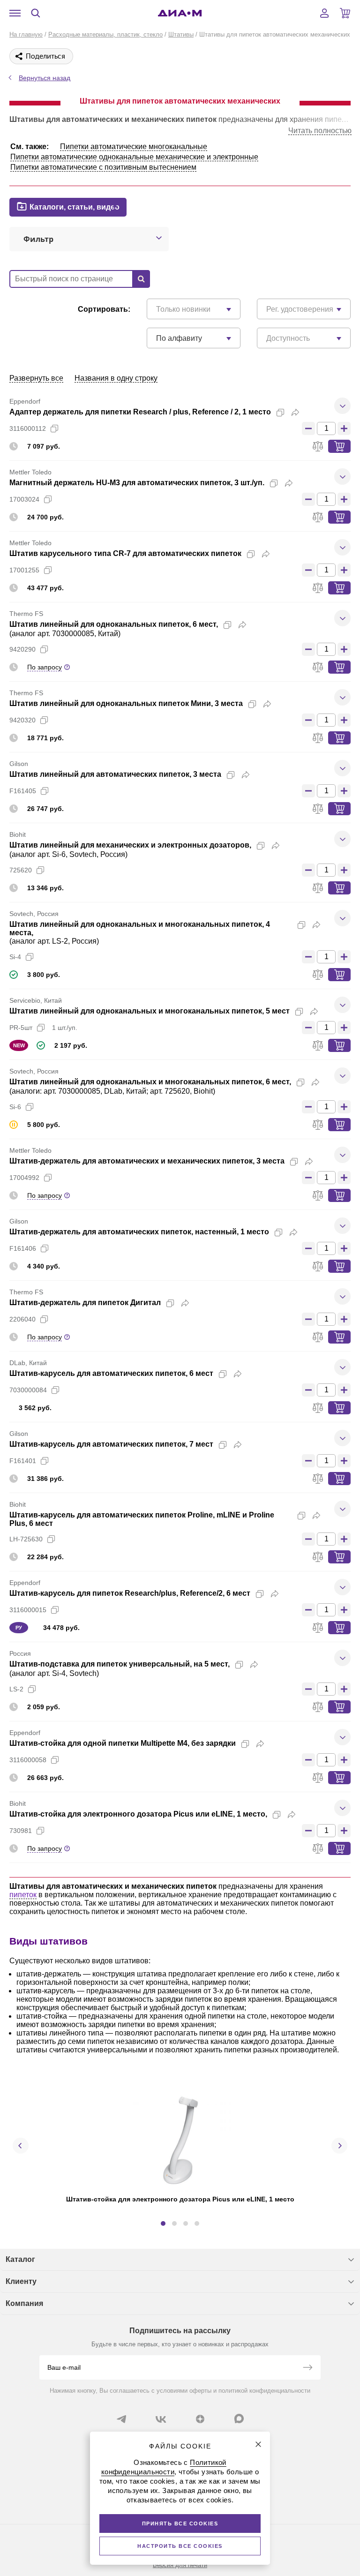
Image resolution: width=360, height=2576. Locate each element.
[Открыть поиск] (36, 13)
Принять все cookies (180, 2523)
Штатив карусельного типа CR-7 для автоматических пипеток (125, 553)
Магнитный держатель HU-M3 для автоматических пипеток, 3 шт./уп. (137, 483)
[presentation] (21, 2146)
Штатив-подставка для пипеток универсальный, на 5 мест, (120, 1664)
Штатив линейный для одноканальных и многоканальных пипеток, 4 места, (140, 928)
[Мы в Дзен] (200, 2419)
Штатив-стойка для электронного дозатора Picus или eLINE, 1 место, (138, 1814)
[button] (163, 2223)
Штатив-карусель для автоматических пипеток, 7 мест (111, 1444)
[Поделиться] (295, 413)
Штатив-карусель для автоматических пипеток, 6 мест (111, 1373)
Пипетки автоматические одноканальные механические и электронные (134, 157)
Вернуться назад (45, 78)
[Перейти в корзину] (345, 13)
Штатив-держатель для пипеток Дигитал (85, 1303)
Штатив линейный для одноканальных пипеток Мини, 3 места (126, 703)
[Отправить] (307, 2368)
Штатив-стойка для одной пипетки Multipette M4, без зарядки (123, 1743)
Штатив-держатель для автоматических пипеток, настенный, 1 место (139, 1232)
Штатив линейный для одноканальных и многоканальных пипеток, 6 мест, (150, 1082)
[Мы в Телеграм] (121, 2419)
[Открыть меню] (15, 13)
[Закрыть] (258, 2444)
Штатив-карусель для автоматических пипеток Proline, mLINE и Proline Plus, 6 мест (142, 1519)
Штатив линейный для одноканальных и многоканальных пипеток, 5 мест (150, 1011)
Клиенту (21, 2281)
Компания (24, 2303)
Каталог (20, 2259)
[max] (239, 2418)
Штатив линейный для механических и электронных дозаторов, (130, 845)
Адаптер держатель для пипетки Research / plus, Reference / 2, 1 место (140, 412)
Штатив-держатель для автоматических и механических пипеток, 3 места (147, 1161)
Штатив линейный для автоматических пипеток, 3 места (115, 774)
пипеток (23, 1895)
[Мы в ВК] (161, 2419)
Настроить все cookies (180, 2546)
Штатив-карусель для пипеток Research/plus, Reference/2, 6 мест (130, 1593)
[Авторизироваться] (324, 13)
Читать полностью (320, 131)
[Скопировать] (280, 413)
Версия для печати (180, 2565)
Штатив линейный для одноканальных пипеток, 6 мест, (114, 624)
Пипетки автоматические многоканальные (134, 146)
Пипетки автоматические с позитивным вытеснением (103, 167)
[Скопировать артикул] (54, 428)
